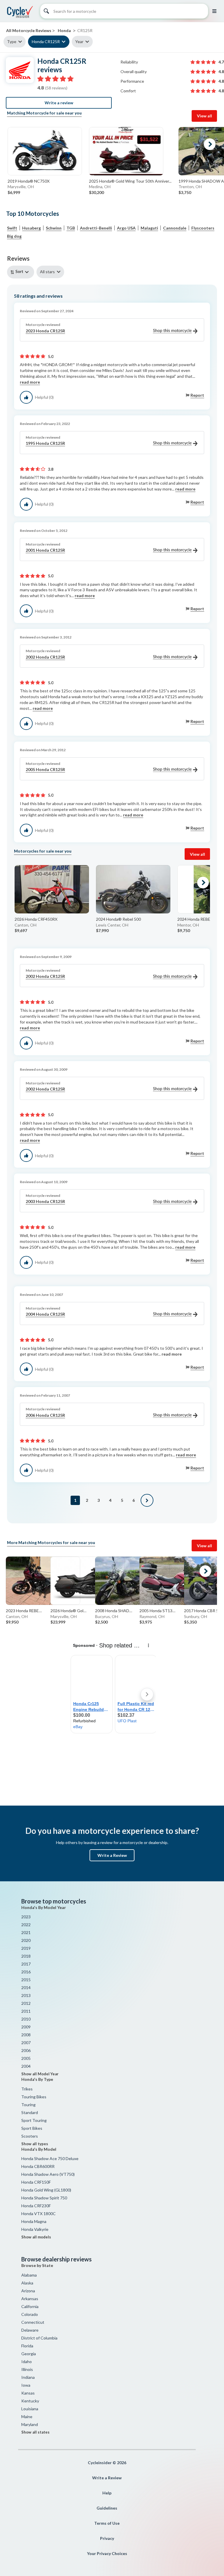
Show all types (35, 2144)
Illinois (27, 2369)
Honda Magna (34, 2221)
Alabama (29, 2275)
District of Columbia (39, 2338)
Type (12, 42)
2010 (26, 2019)
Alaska (27, 2283)
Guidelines (107, 2508)
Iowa (26, 2385)
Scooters (30, 2136)
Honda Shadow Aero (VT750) (48, 2174)
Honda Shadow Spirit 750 (44, 2198)
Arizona (28, 2291)
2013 (26, 1995)
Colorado (30, 2314)
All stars (47, 272)
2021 (26, 1932)
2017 (26, 1964)
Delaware (30, 2330)
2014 (26, 1987)
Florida (27, 2346)
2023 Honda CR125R (45, 331)
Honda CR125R (46, 42)
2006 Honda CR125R (45, 1415)
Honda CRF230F (36, 2206)
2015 (26, 1980)
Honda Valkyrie (35, 2229)
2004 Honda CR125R (45, 1314)
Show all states (35, 2432)
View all (204, 116)
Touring (28, 2105)
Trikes (27, 2089)
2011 (26, 2011)
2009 (26, 2027)
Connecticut (33, 2322)
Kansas (28, 2393)
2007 (26, 2043)
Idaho (27, 2361)
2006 (26, 2050)
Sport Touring (34, 2120)
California (30, 2306)
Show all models (36, 2237)
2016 (26, 1972)
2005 (26, 2058)
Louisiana (30, 2409)
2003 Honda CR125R (45, 1201)
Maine (27, 2417)
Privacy (107, 2538)
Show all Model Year (40, 2074)
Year (79, 42)
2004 (26, 2066)
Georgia (29, 2354)
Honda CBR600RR (38, 2166)
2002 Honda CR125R (45, 657)
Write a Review (112, 1855)
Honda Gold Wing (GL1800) (46, 2190)
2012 (26, 2003)
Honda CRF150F (36, 2182)
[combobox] (22, 272)
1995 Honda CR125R (45, 443)
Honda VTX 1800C (38, 2214)
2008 (26, 2035)
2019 (26, 1948)
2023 (26, 1917)
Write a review (59, 103)
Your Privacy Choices (107, 2553)
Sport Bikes (32, 2128)
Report (197, 395)
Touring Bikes (34, 2097)
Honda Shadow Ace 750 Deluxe (50, 2158)
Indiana (28, 2377)
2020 (26, 1940)
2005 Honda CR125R (45, 769)
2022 (26, 1925)
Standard (30, 2112)
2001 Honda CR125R (45, 550)
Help (107, 2493)
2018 (26, 1956)
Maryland (30, 2424)
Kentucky (30, 2401)
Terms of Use (107, 2523)
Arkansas (30, 2299)
